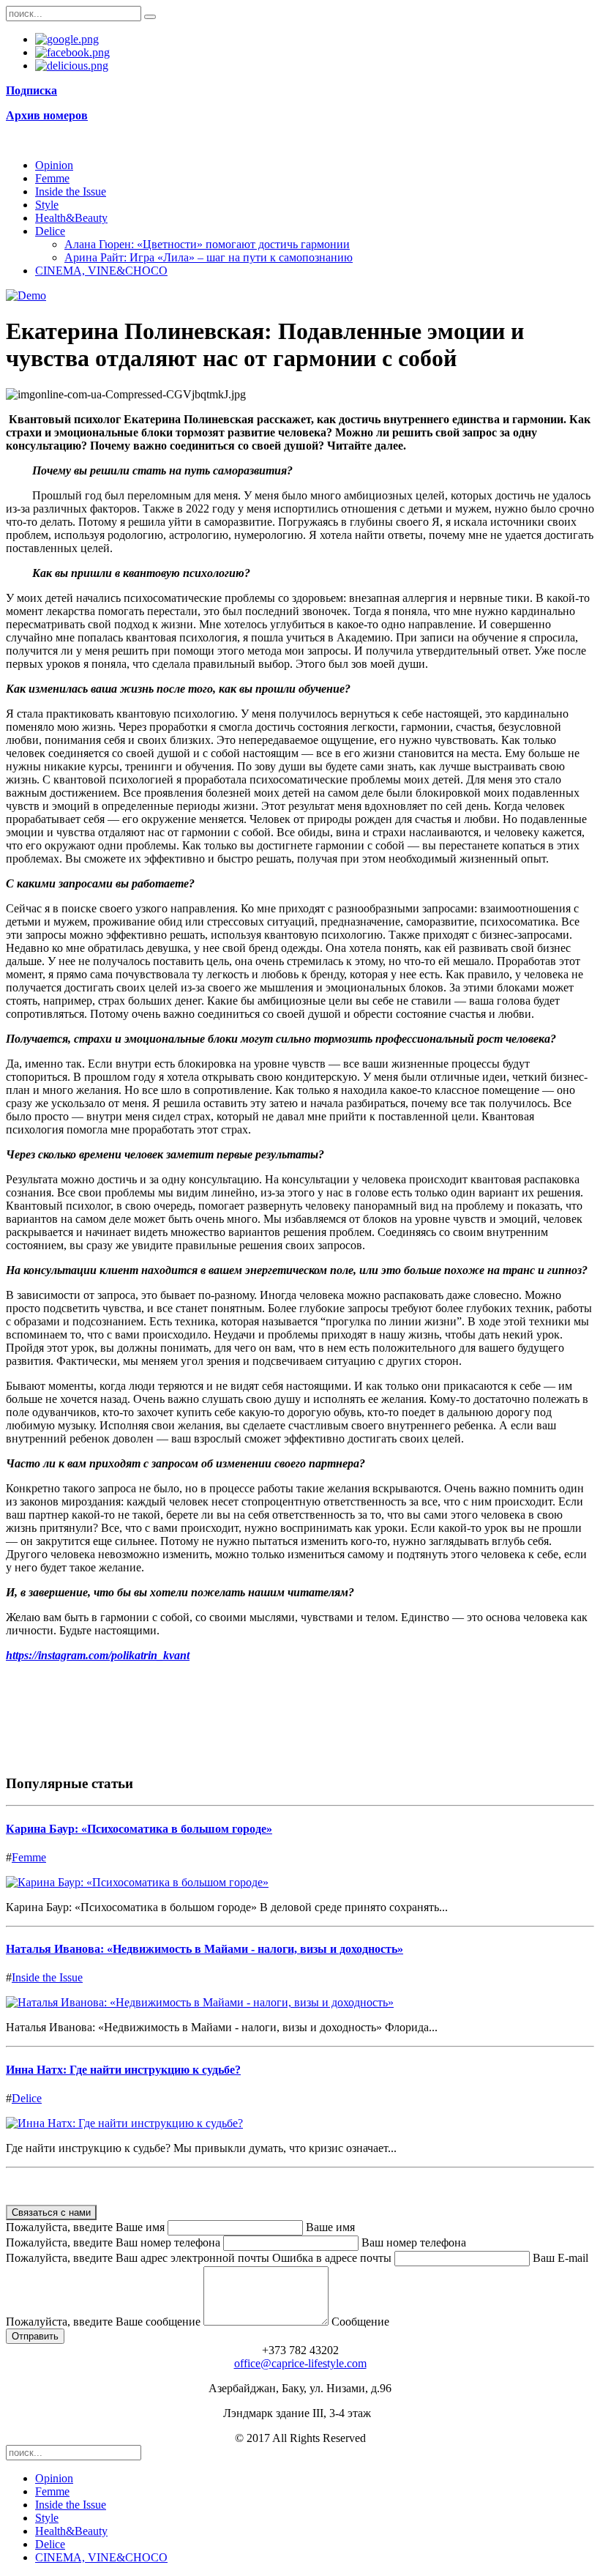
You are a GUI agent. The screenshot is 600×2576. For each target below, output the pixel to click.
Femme (52, 178)
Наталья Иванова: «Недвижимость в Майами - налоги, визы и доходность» (205, 1949)
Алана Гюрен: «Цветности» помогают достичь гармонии (207, 244)
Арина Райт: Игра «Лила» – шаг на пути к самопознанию (209, 257)
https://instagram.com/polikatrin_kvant (98, 1655)
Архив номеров (47, 115)
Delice (50, 231)
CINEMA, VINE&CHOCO (101, 271)
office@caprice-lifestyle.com (300, 2363)
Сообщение (360, 2322)
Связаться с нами (51, 2212)
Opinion (54, 165)
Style (47, 205)
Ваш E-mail (560, 2258)
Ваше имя (330, 2227)
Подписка (31, 90)
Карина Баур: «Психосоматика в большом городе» (139, 1829)
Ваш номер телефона (414, 2242)
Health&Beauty (71, 218)
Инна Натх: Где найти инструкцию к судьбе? (123, 2070)
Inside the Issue (71, 191)
